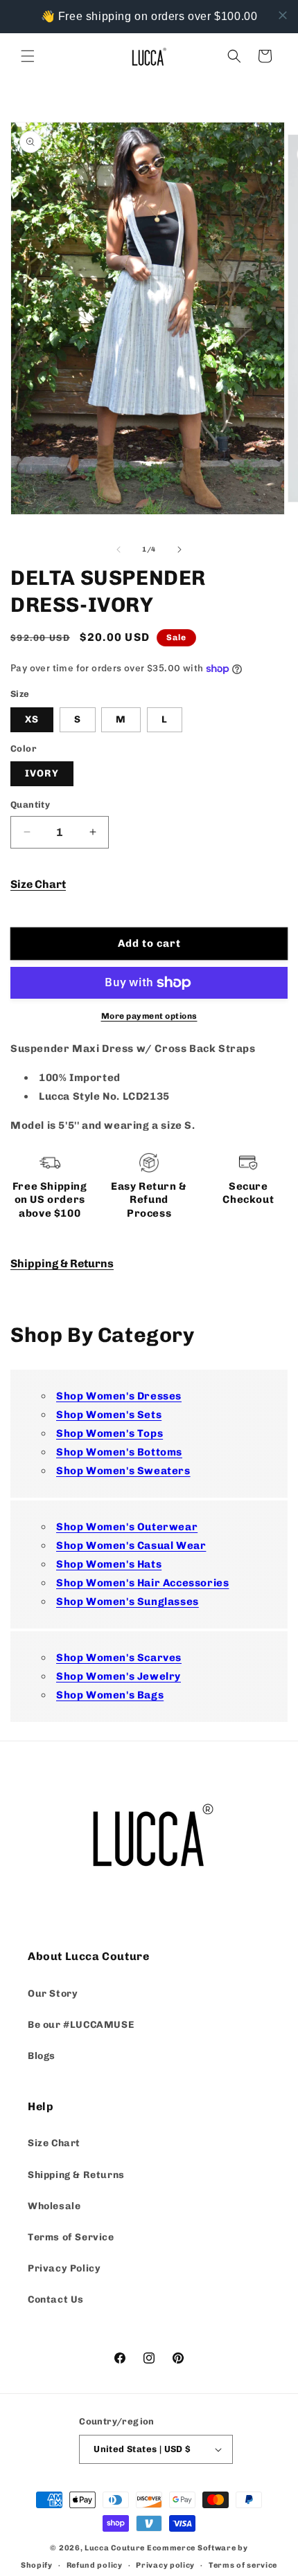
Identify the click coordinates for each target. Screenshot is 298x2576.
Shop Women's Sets (109, 1415)
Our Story (53, 1994)
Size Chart (38, 884)
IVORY (42, 773)
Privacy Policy (64, 2268)
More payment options (149, 1016)
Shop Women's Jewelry (119, 1676)
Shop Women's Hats (109, 1564)
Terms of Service (71, 2237)
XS (32, 719)
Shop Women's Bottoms (119, 1452)
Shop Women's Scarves (119, 1658)
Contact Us (56, 2300)
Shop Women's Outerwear (127, 1527)
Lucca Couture (115, 2548)
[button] (28, 56)
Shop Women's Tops (109, 1433)
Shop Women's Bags (110, 1695)
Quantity (30, 805)
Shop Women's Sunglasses (128, 1602)
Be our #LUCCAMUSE (81, 2025)
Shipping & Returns (62, 1263)
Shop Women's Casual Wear (131, 1545)
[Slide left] (119, 550)
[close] (283, 15)
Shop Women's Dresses (119, 1396)
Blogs (42, 2056)
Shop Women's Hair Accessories (142, 1583)
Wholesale (54, 2206)
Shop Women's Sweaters (123, 1471)
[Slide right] (179, 550)
